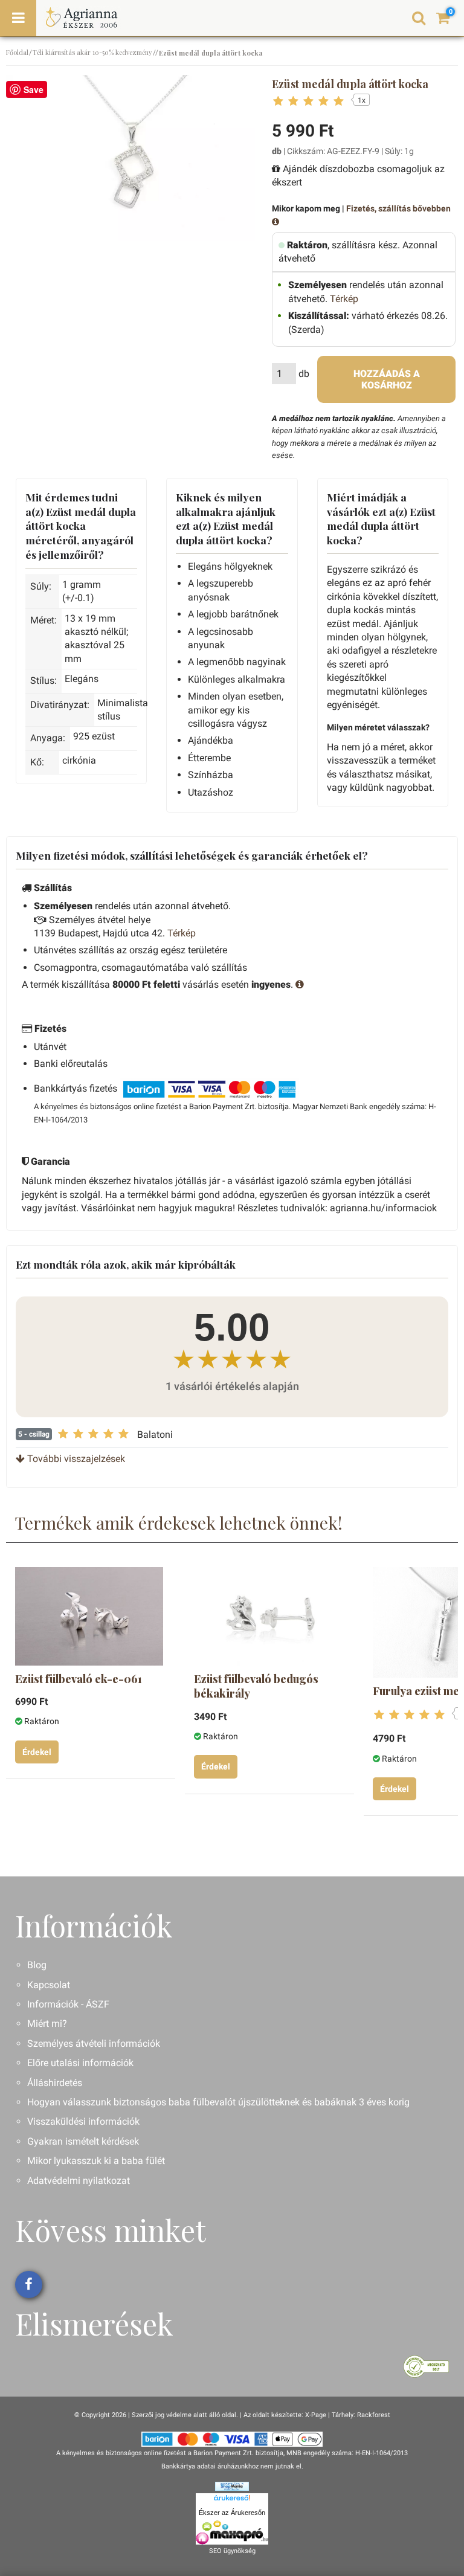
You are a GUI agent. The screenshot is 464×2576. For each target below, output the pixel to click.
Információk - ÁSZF (68, 2004)
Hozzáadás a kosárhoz (387, 379)
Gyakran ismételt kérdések (83, 2141)
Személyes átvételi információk (94, 2043)
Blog (37, 1965)
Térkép (344, 299)
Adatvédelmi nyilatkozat (79, 2181)
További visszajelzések (75, 1459)
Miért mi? (47, 2024)
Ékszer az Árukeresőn (232, 2513)
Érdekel (37, 1752)
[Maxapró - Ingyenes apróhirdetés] (232, 2533)
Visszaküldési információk (83, 2121)
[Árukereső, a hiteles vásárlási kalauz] (426, 2365)
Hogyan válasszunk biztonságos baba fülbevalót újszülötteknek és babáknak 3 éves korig (218, 2102)
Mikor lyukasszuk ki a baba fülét (96, 2161)
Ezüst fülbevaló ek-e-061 (79, 1679)
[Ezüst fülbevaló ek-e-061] (89, 1616)
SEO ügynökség (232, 2551)
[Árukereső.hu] (232, 2500)
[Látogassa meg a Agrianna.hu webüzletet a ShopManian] (232, 2486)
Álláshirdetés (55, 2083)
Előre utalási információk (80, 2063)
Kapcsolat (49, 1985)
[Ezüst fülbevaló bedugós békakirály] (268, 1616)
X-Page (316, 2415)
